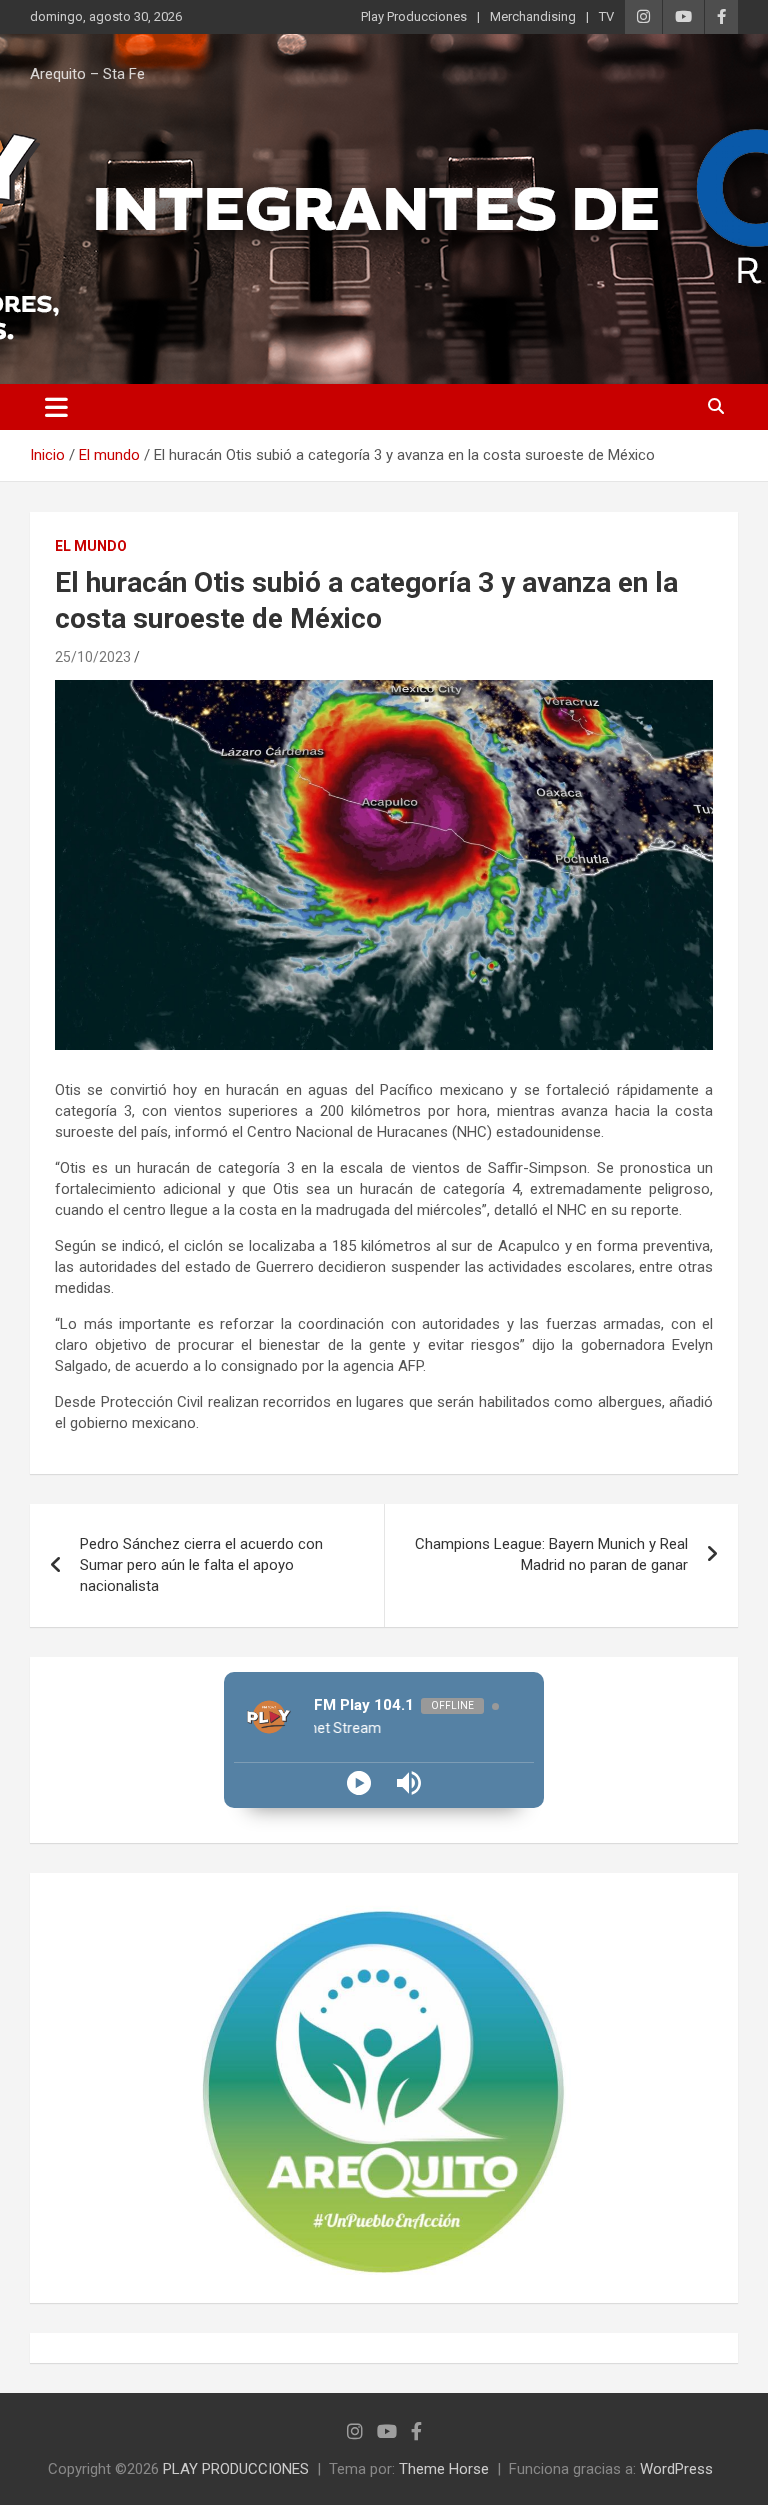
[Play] (359, 1783)
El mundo (91, 546)
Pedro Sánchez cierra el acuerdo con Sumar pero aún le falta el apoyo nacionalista (201, 1565)
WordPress (676, 2469)
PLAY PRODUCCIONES (236, 2469)
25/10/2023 (93, 657)
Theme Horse (444, 2469)
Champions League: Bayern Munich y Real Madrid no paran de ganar (551, 1554)
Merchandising (533, 16)
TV (606, 16)
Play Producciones (414, 16)
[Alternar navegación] (56, 407)
